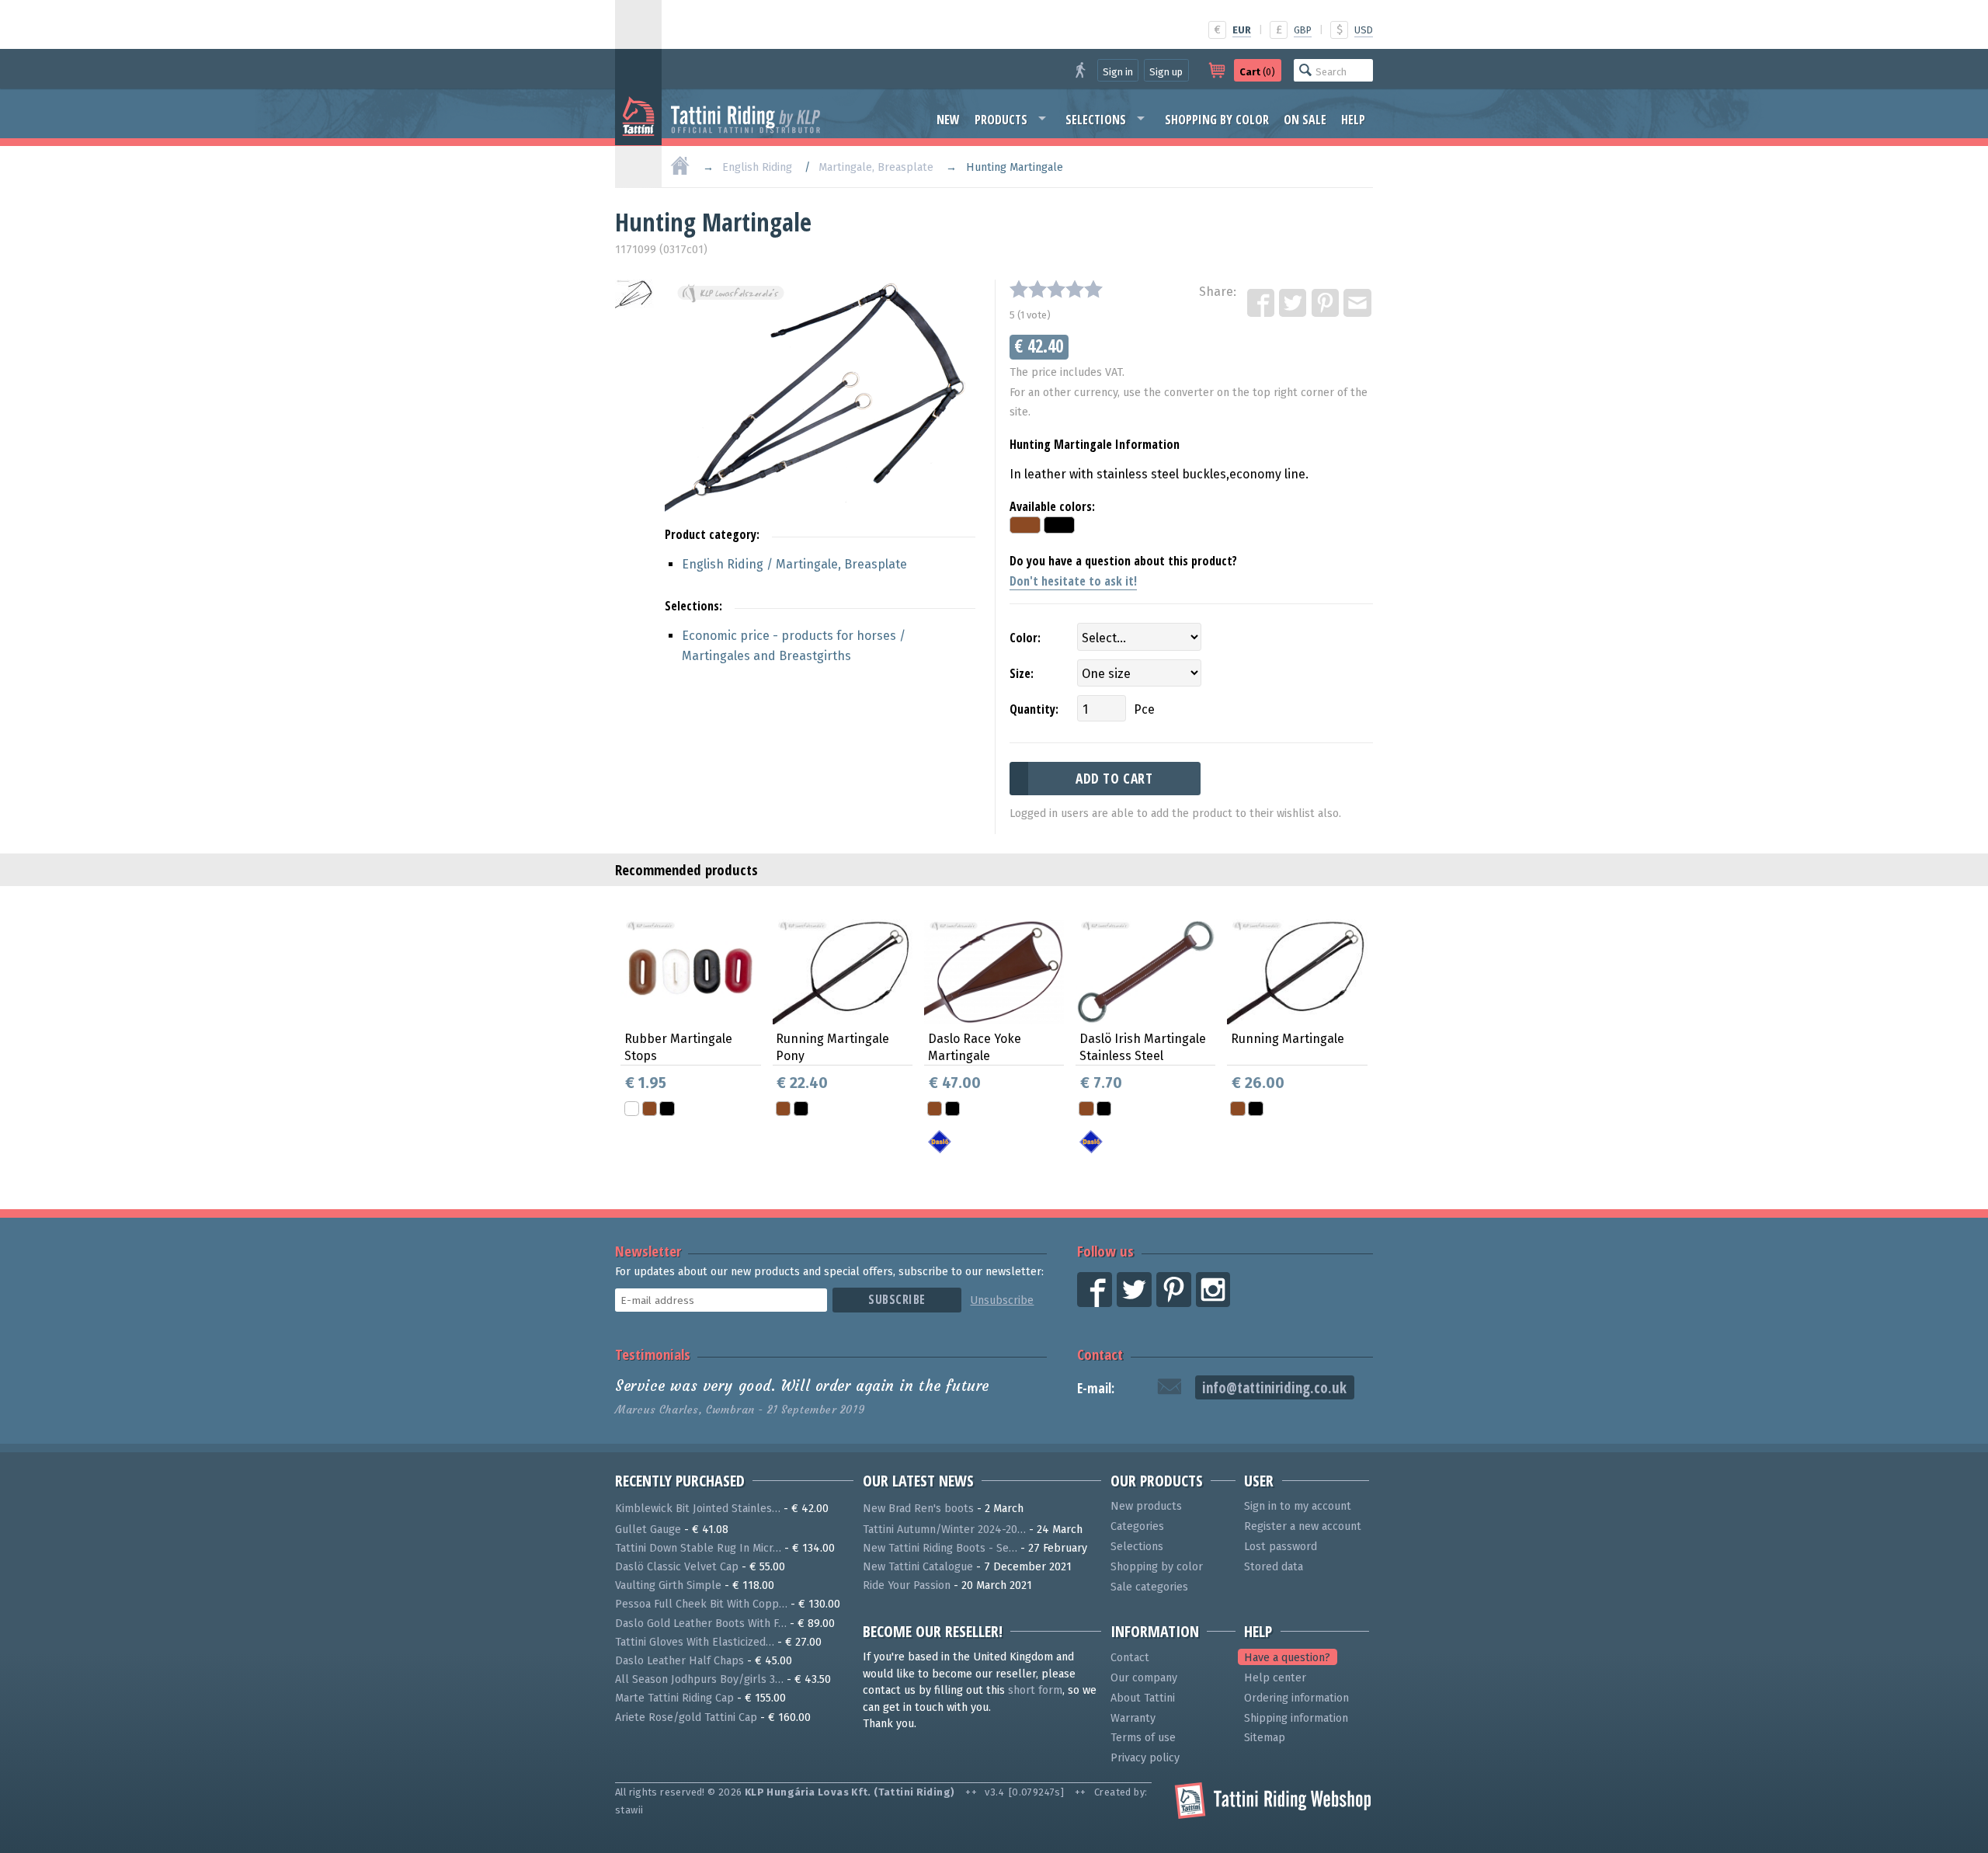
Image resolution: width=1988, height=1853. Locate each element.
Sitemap (1265, 1738)
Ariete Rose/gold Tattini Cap (686, 1717)
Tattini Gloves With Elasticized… (695, 1642)
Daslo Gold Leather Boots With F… (701, 1624)
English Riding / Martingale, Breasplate (794, 564)
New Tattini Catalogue (918, 1567)
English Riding (757, 167)
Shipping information (1296, 1718)
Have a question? (1287, 1658)
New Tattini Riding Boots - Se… (940, 1548)
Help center (1275, 1678)
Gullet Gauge (648, 1530)
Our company (1144, 1678)
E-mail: (1096, 1388)
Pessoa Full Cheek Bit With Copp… (701, 1604)
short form (1035, 1690)
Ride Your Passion (907, 1585)
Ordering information (1296, 1698)
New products (1146, 1506)
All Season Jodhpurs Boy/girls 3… (699, 1679)
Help (1353, 120)
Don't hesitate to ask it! (1073, 581)
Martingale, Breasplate (876, 167)
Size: (1022, 673)
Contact (1100, 1354)
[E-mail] (1358, 304)
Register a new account (1303, 1526)
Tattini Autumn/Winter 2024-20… (944, 1530)
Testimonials (653, 1354)
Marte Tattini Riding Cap (674, 1698)
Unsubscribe (1002, 1300)
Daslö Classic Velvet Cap (677, 1567)
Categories (1137, 1526)
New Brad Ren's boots (918, 1509)
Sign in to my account (1298, 1506)
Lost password (1281, 1547)
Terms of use (1143, 1738)
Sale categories (1149, 1587)
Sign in (1118, 72)
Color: (1025, 638)
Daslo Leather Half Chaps (679, 1661)
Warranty (1133, 1718)
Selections (1096, 120)
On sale (1305, 120)
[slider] (1056, 289)
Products (1001, 120)
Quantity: (1034, 709)
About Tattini (1143, 1698)
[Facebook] (1262, 304)
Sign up (1166, 72)
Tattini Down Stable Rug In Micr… (698, 1548)
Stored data (1274, 1567)
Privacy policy (1145, 1758)
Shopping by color (1217, 120)
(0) (1257, 72)
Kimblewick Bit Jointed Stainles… (698, 1509)
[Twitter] (1294, 304)
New (948, 120)
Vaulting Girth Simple (668, 1585)
